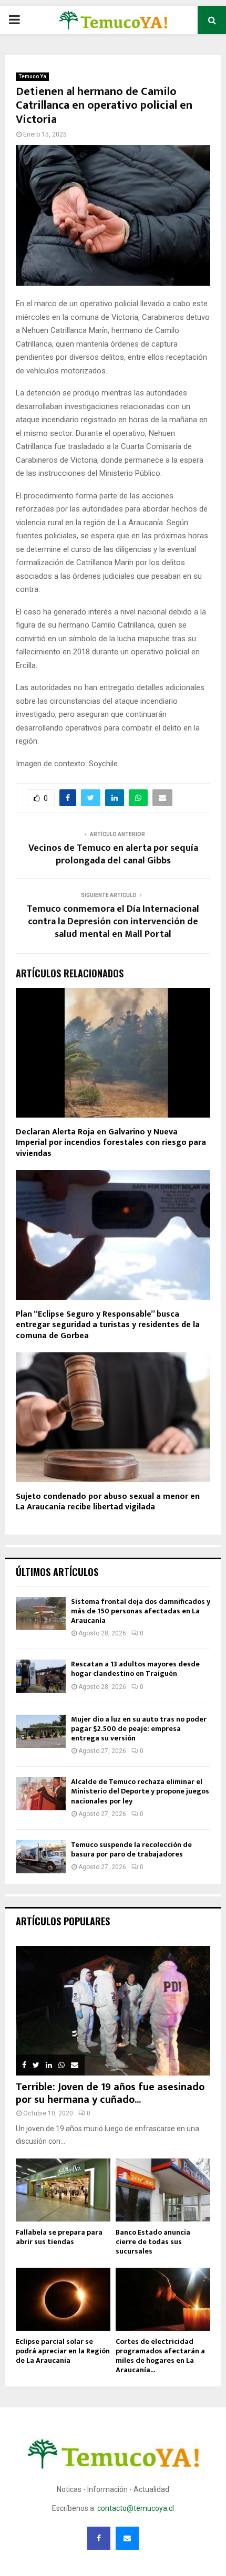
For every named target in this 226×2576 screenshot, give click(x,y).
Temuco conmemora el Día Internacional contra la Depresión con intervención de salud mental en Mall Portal (113, 922)
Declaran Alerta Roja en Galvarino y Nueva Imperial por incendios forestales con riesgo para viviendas (111, 1143)
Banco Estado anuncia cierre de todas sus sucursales (153, 2242)
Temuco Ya (32, 76)
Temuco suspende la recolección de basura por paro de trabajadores (131, 1849)
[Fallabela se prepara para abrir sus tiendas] (63, 2190)
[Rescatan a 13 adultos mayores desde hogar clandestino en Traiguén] (41, 1676)
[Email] (127, 2538)
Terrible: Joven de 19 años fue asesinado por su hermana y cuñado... (110, 2093)
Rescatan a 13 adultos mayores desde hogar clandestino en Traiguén (135, 1669)
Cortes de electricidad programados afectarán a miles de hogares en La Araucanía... (160, 2356)
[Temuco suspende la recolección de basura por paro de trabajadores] (41, 1857)
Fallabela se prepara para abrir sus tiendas (59, 2237)
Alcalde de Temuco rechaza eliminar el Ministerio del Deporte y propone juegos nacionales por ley (140, 1791)
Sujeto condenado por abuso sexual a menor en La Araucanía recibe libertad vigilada (108, 1502)
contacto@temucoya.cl (136, 2508)
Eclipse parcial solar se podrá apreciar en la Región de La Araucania (63, 2351)
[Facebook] (99, 2538)
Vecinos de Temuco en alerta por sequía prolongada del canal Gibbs (113, 854)
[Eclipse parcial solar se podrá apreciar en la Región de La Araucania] (63, 2299)
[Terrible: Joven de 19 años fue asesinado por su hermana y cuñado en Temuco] (113, 2011)
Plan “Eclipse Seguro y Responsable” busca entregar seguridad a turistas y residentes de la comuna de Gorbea (108, 1325)
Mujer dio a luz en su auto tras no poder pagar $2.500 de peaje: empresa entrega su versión (139, 1729)
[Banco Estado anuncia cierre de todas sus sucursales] (163, 2190)
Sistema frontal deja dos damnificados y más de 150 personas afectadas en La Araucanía (141, 1611)
